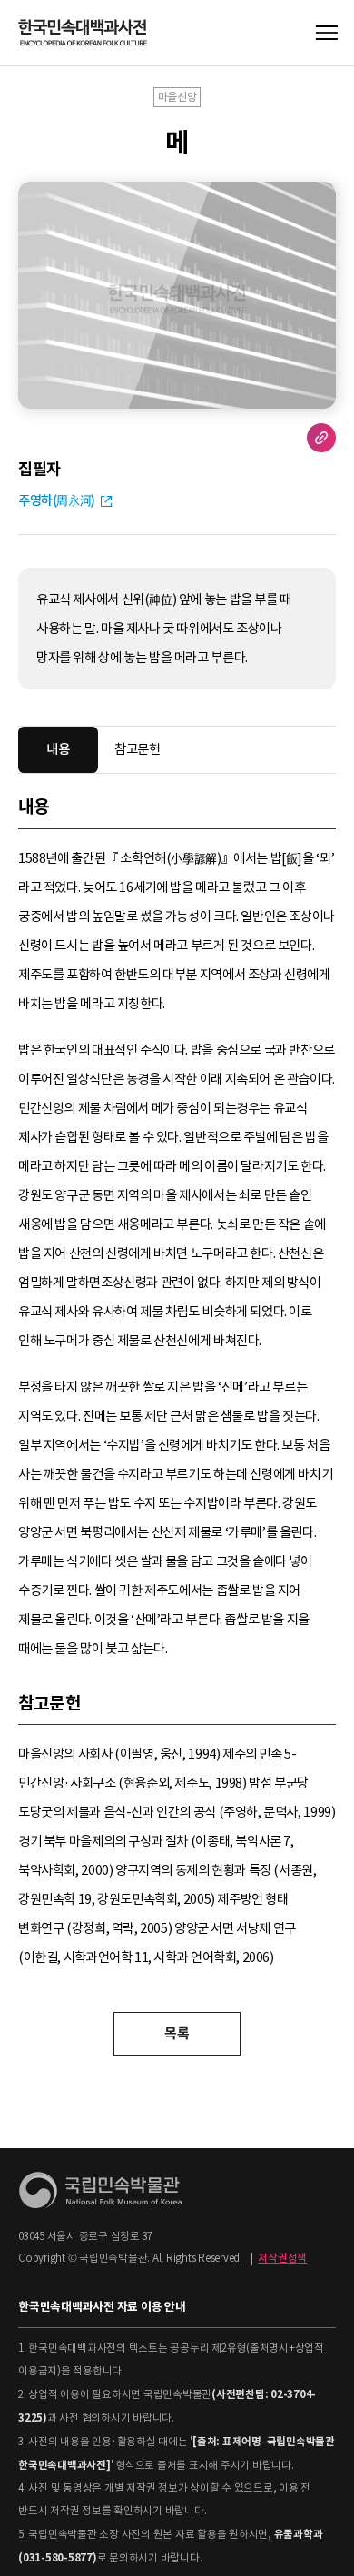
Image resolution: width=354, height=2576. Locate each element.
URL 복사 (321, 438)
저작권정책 (282, 2258)
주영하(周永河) (57, 500)
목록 (177, 2033)
